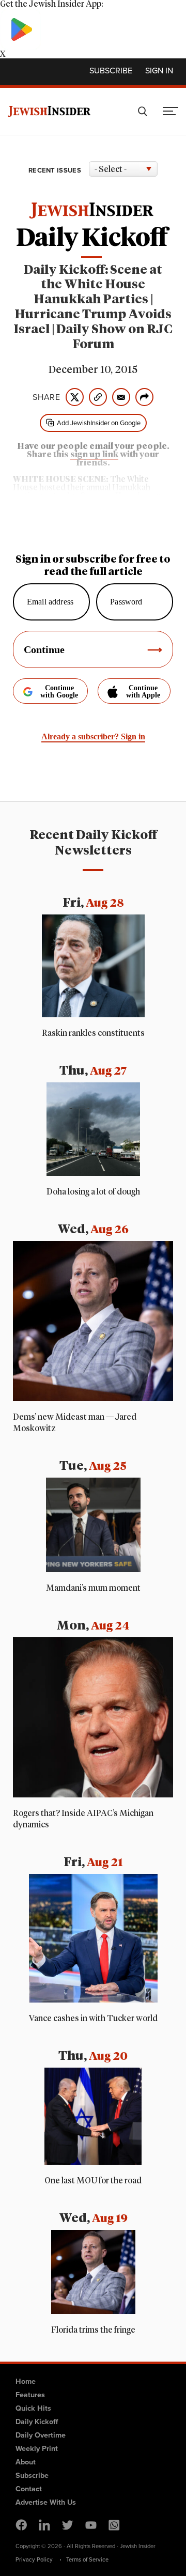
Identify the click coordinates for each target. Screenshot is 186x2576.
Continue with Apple (143, 692)
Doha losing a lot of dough (93, 1192)
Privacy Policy (34, 2559)
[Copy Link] (98, 397)
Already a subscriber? (93, 736)
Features (30, 2395)
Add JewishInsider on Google (99, 423)
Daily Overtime (41, 2435)
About (26, 2462)
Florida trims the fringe (93, 2330)
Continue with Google (59, 692)
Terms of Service (87, 2559)
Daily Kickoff (37, 2422)
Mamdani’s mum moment (93, 1588)
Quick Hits (33, 2408)
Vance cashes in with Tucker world (93, 2019)
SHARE (47, 397)
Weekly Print (37, 2448)
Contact (29, 2489)
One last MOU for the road (93, 2181)
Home (26, 2381)
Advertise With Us (46, 2502)
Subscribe (111, 71)
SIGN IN (159, 71)
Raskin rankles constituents (93, 1033)
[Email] (121, 397)
